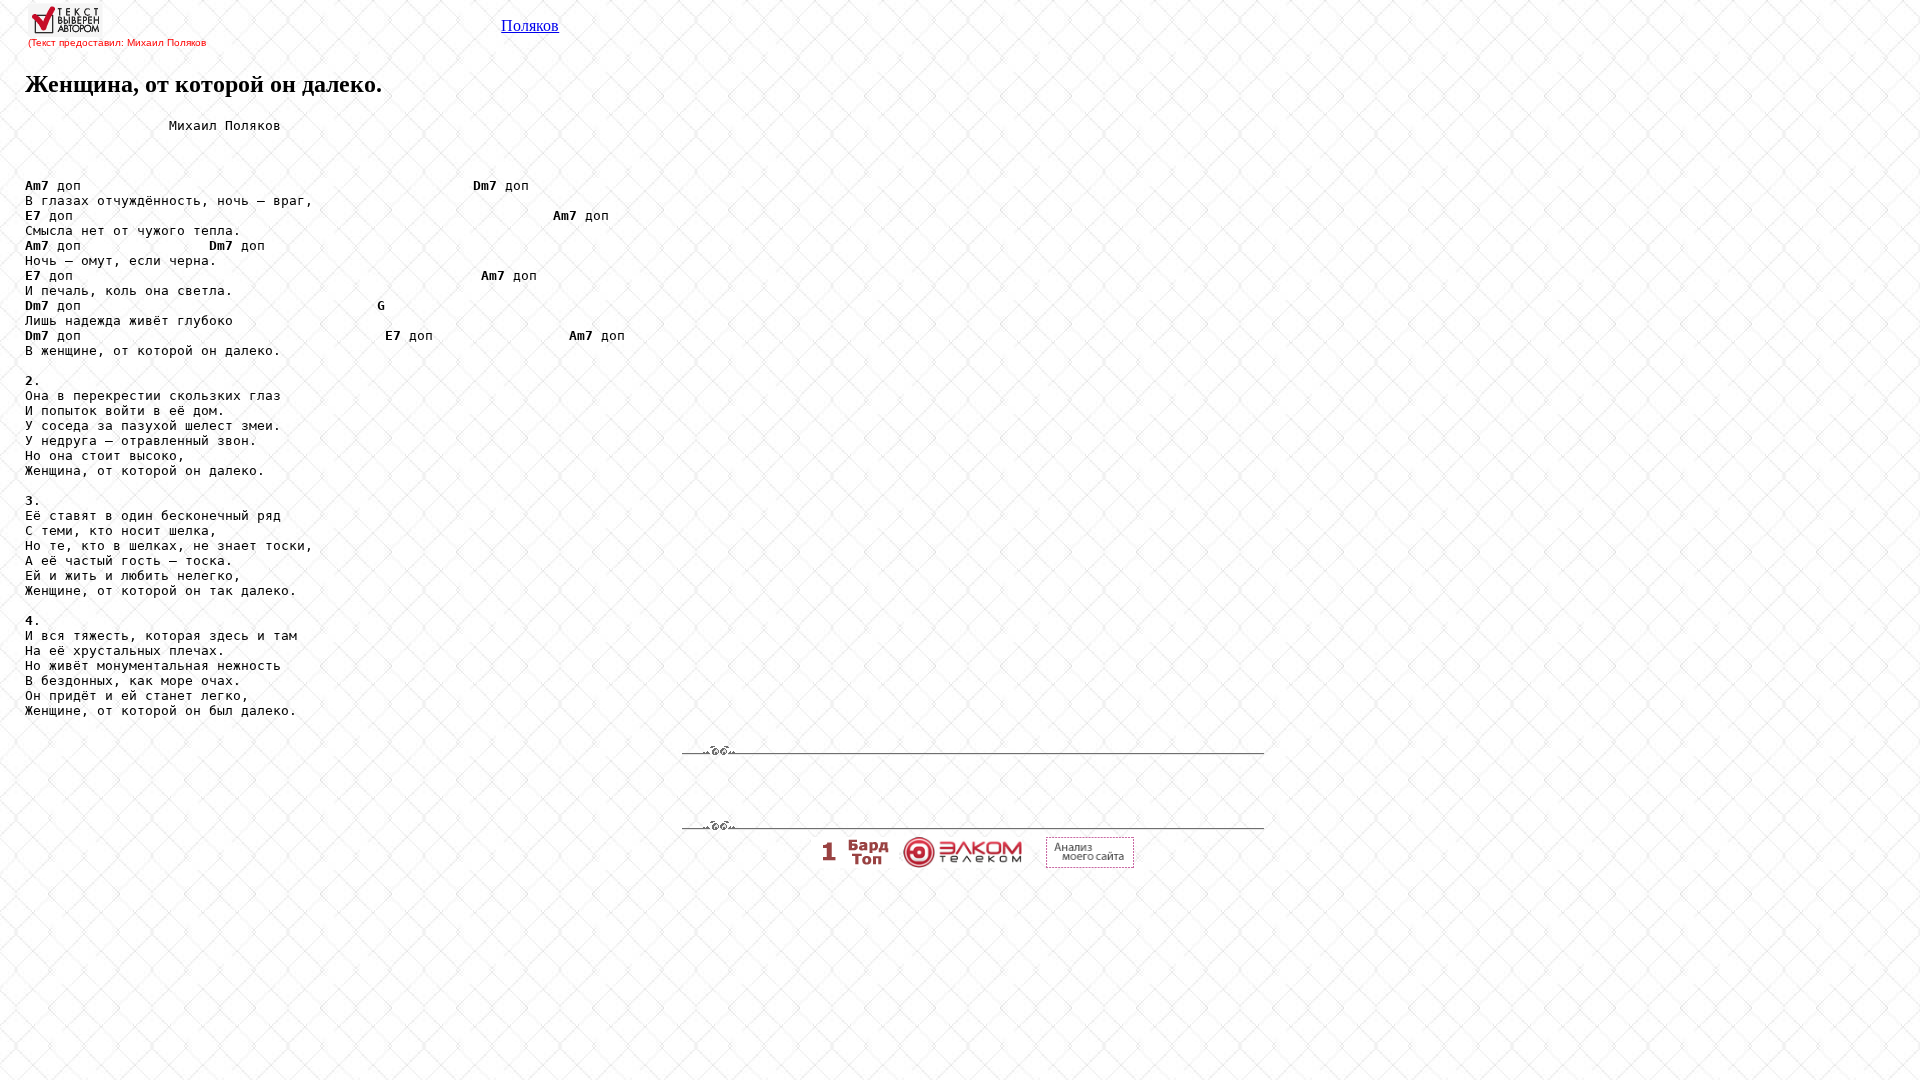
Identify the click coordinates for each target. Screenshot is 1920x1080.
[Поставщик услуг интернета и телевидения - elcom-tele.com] (962, 862)
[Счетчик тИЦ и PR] (1090, 862)
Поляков (530, 25)
